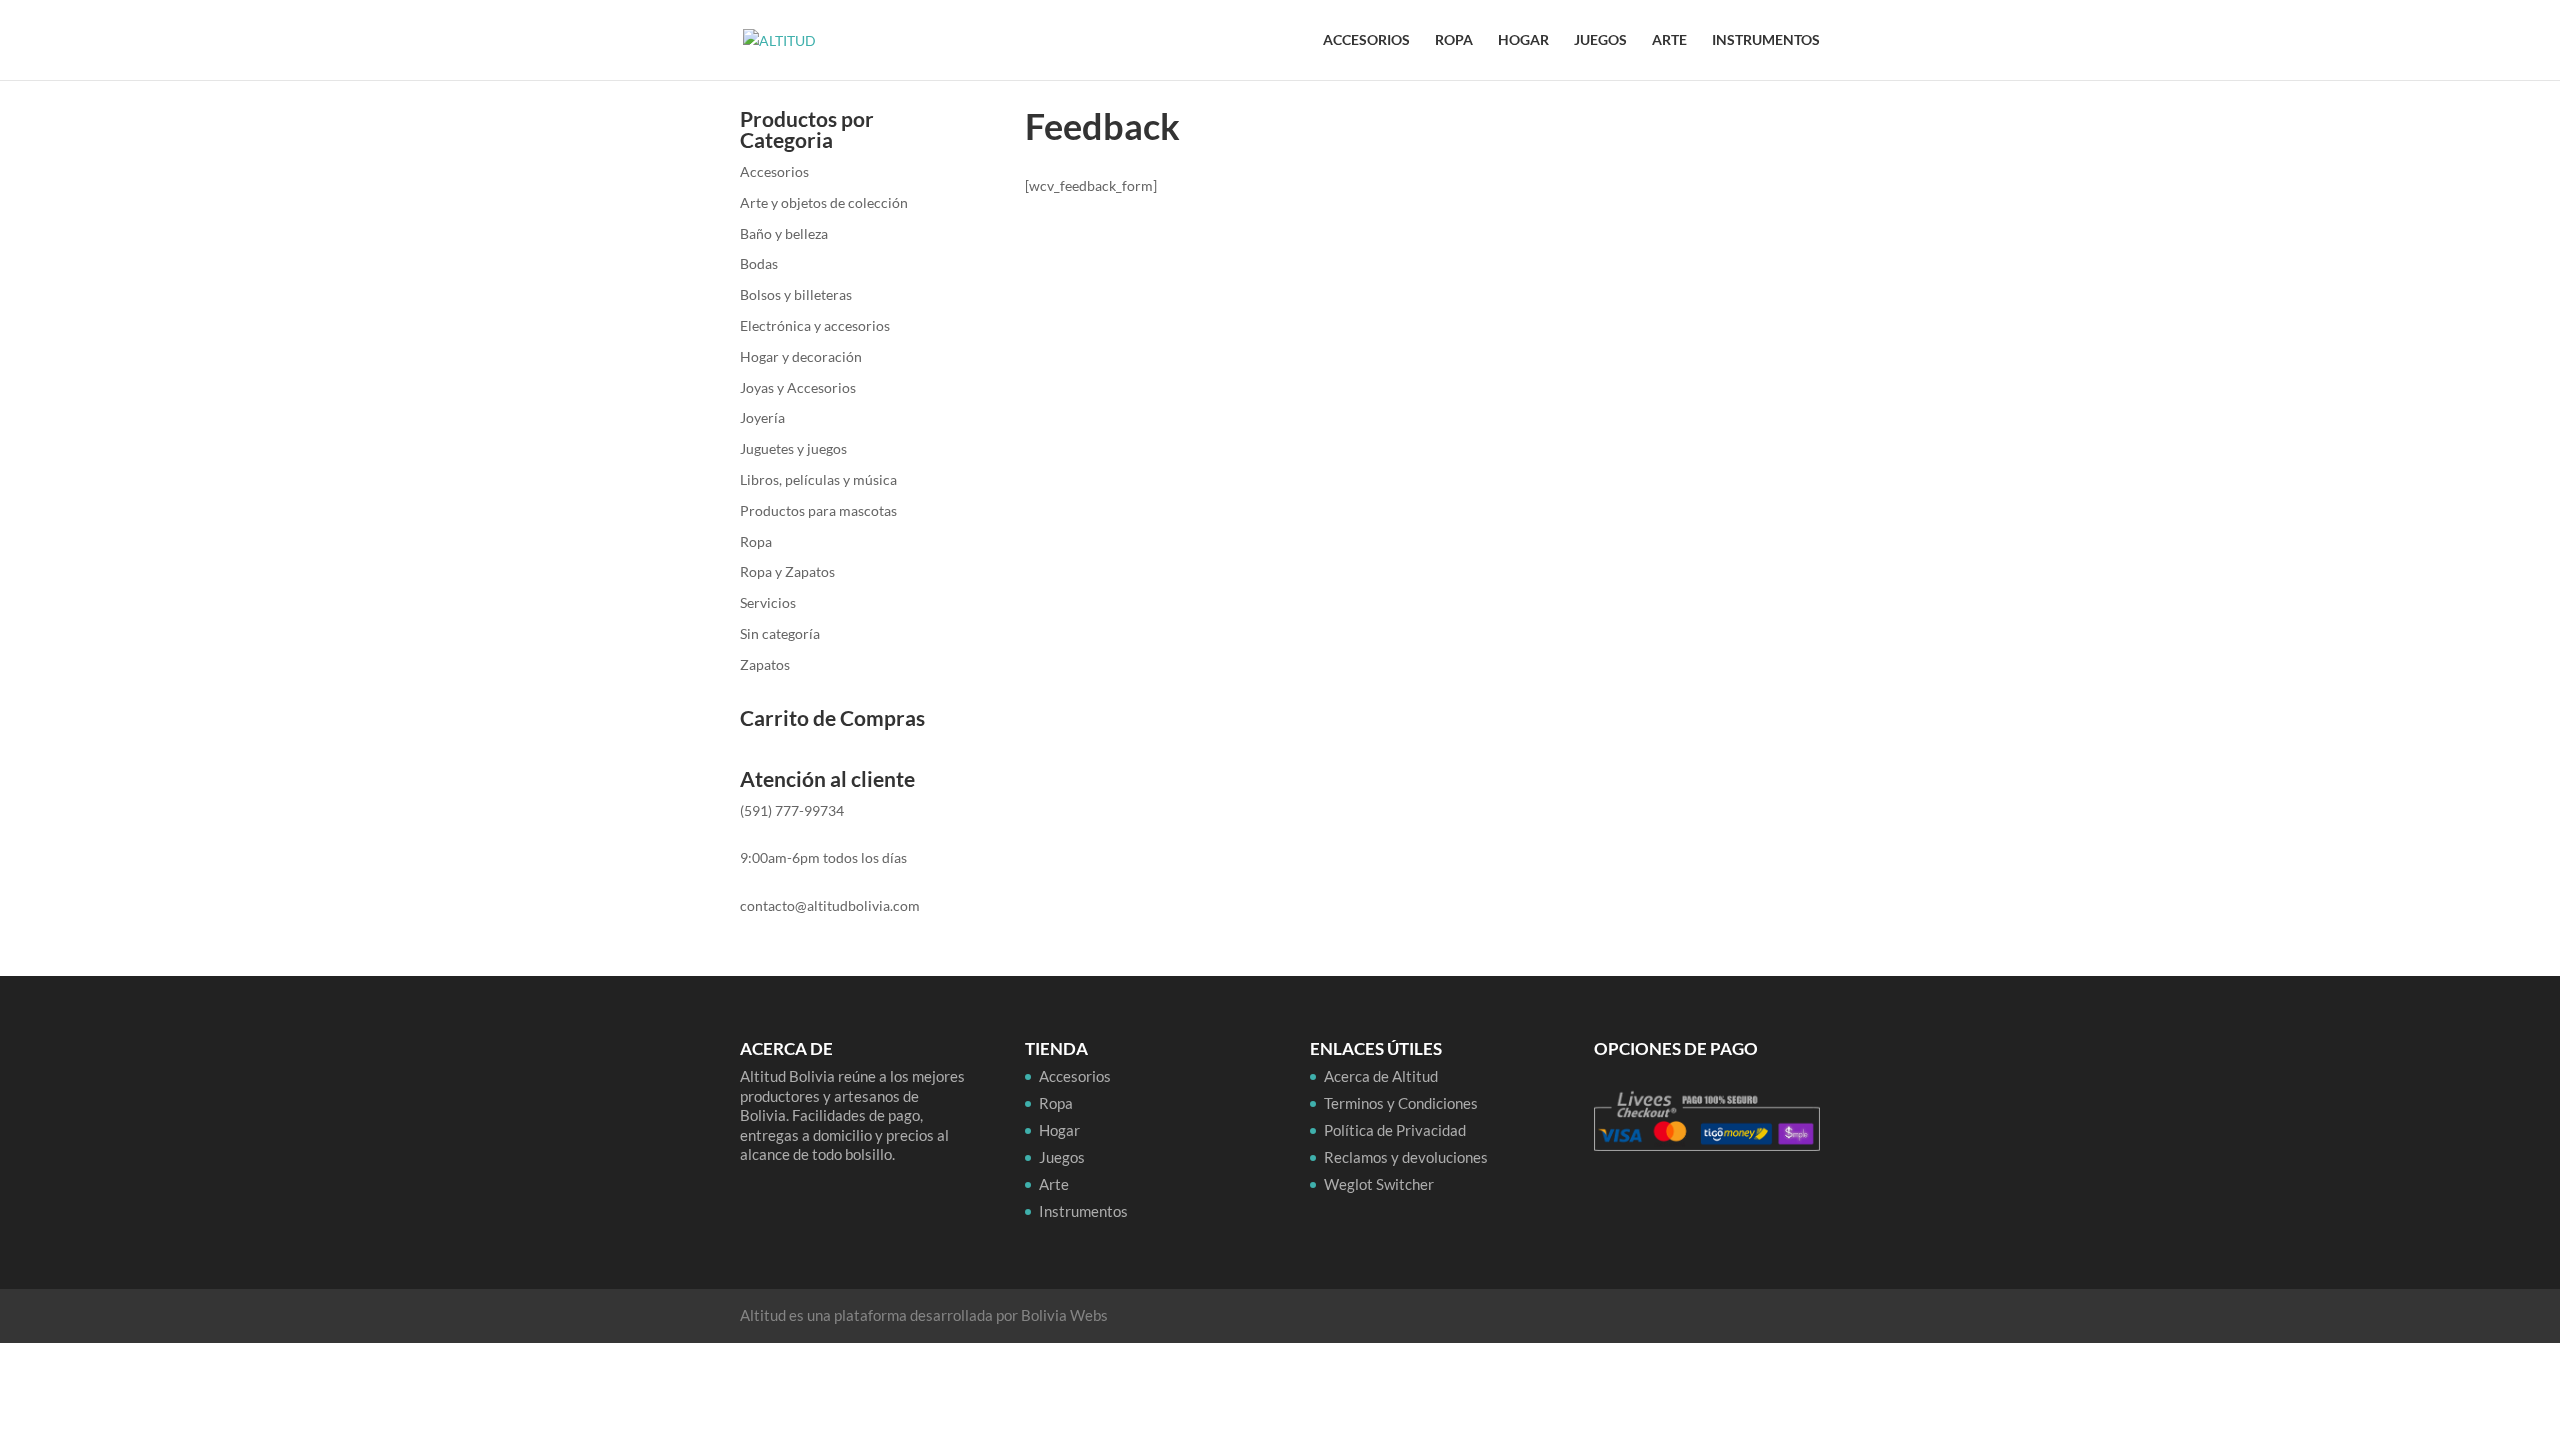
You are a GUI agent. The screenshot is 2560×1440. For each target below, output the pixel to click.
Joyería (762, 417)
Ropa (1454, 40)
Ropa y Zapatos (787, 571)
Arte (1669, 40)
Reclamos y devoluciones (1406, 1157)
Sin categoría (780, 633)
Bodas (759, 263)
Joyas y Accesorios (798, 387)
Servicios (768, 602)
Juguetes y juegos (793, 448)
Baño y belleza (784, 233)
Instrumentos (1766, 40)
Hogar (1523, 40)
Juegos (1600, 40)
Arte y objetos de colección (824, 202)
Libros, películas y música (818, 479)
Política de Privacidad (1395, 1130)
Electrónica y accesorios (815, 325)
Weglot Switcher (1379, 1184)
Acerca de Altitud (1381, 1076)
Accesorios (1366, 40)
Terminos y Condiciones (1401, 1103)
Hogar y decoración (801, 356)
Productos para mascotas (818, 510)
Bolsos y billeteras (796, 294)
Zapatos (765, 664)
